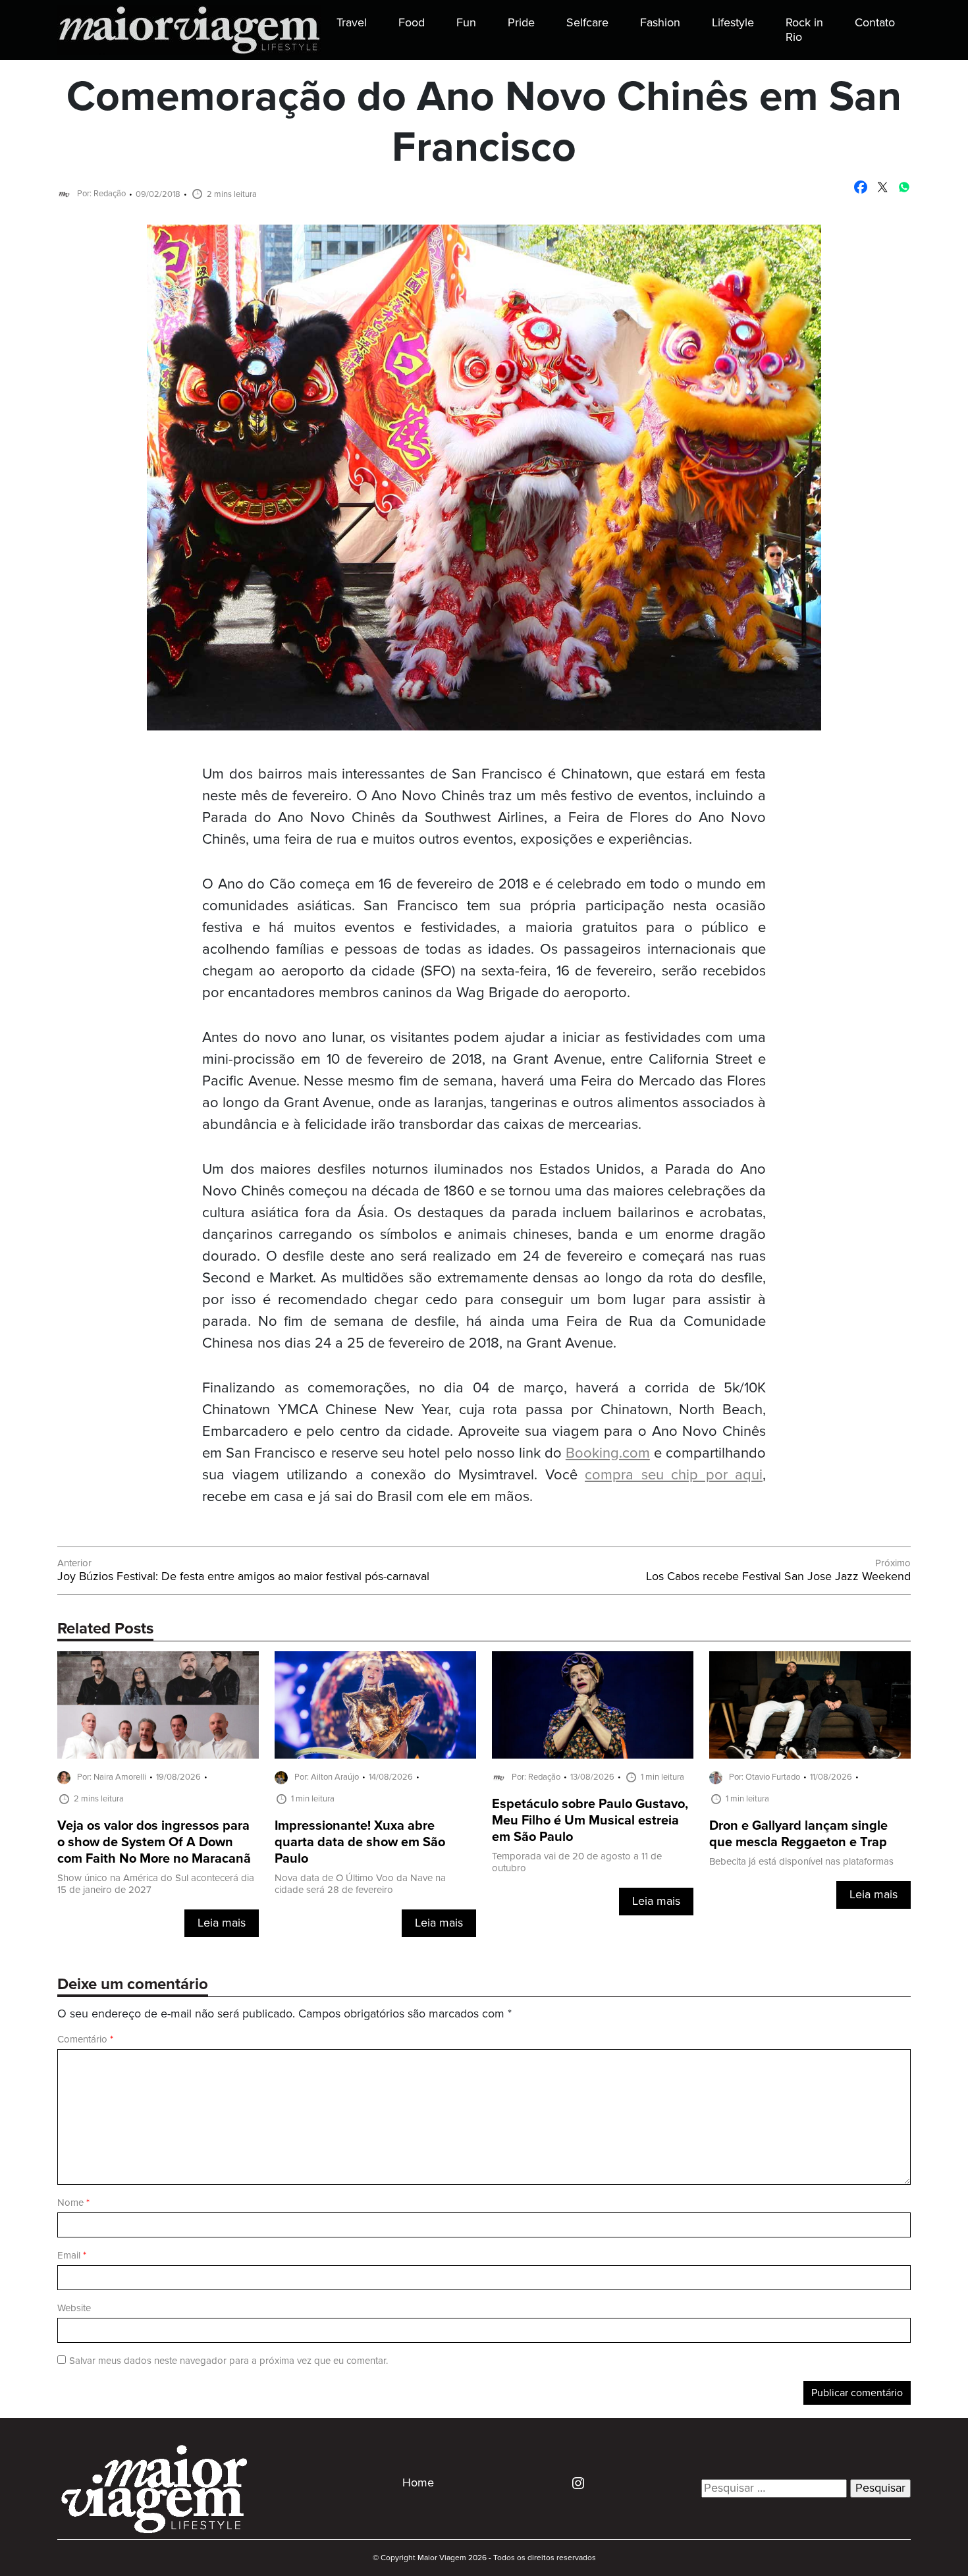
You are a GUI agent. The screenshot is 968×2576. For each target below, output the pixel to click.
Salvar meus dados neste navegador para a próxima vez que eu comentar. (229, 2361)
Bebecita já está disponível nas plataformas (801, 1862)
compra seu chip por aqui (674, 1475)
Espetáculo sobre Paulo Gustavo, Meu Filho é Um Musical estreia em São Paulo (590, 1821)
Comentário (85, 2040)
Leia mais (222, 1923)
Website (74, 2308)
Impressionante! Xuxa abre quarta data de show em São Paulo (360, 1843)
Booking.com (608, 1453)
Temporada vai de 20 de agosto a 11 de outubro (577, 1862)
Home (418, 2483)
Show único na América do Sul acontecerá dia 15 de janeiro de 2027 (156, 1884)
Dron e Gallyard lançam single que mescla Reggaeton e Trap (798, 1834)
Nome (73, 2203)
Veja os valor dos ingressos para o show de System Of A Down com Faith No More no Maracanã (154, 1843)
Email (72, 2256)
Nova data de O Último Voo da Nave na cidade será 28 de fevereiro (360, 1884)
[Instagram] (573, 2482)
